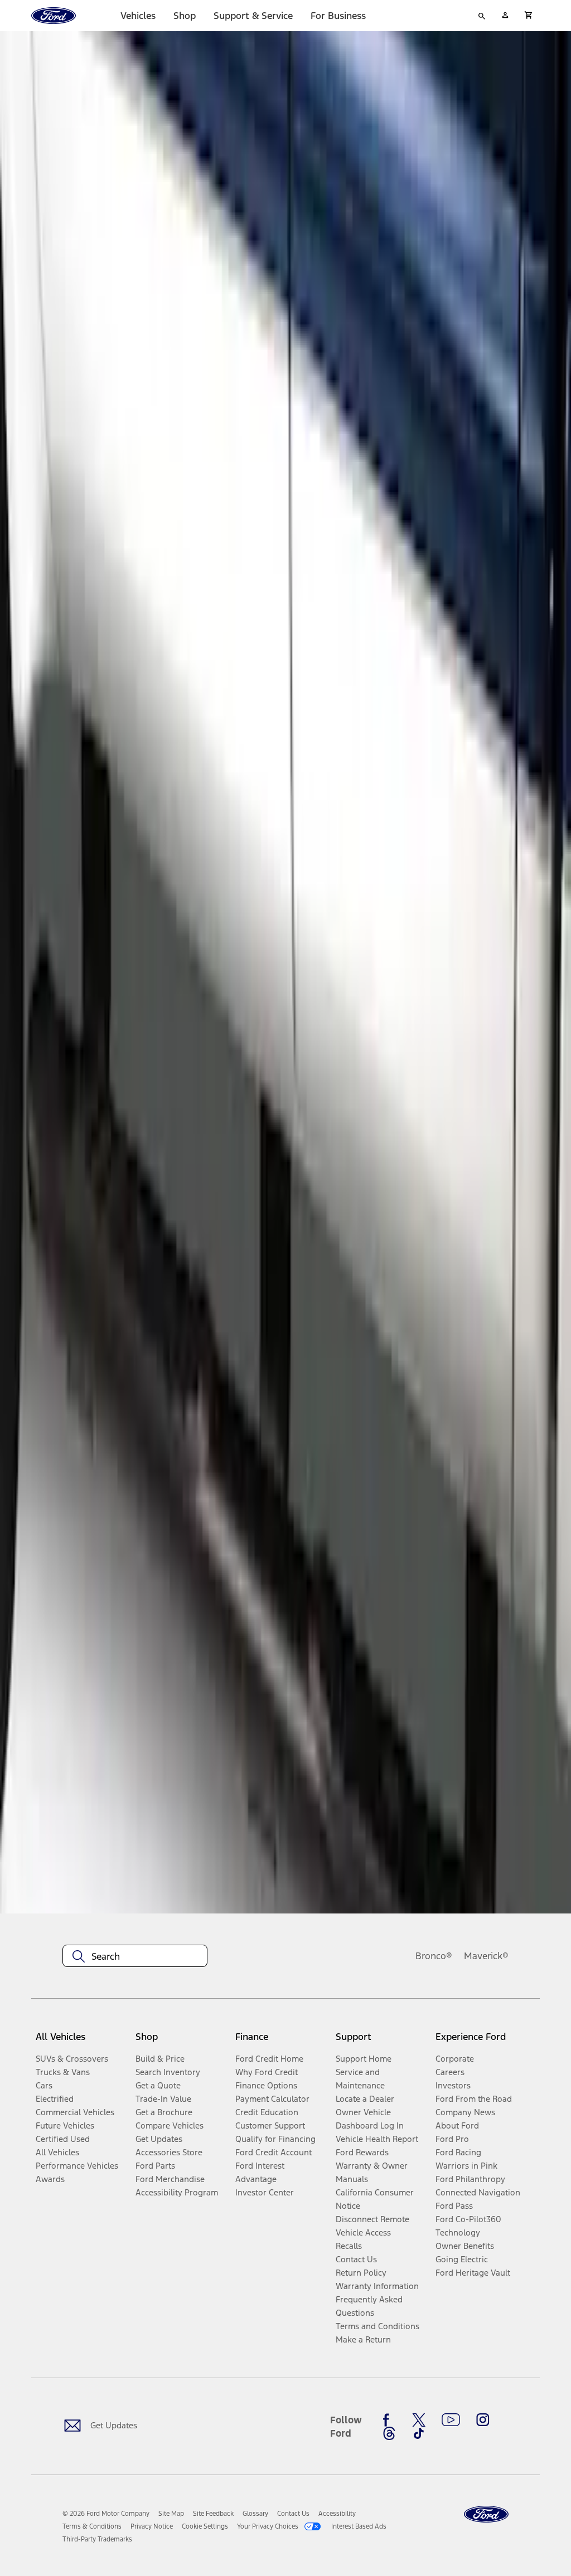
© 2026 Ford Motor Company (106, 2514)
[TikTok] (419, 2433)
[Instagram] (483, 2420)
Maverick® (486, 1956)
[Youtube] (451, 2420)
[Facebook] (389, 2420)
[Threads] (389, 2433)
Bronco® (434, 1956)
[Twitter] (419, 2420)
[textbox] (135, 1956)
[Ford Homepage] (486, 2514)
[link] (171, 2514)
